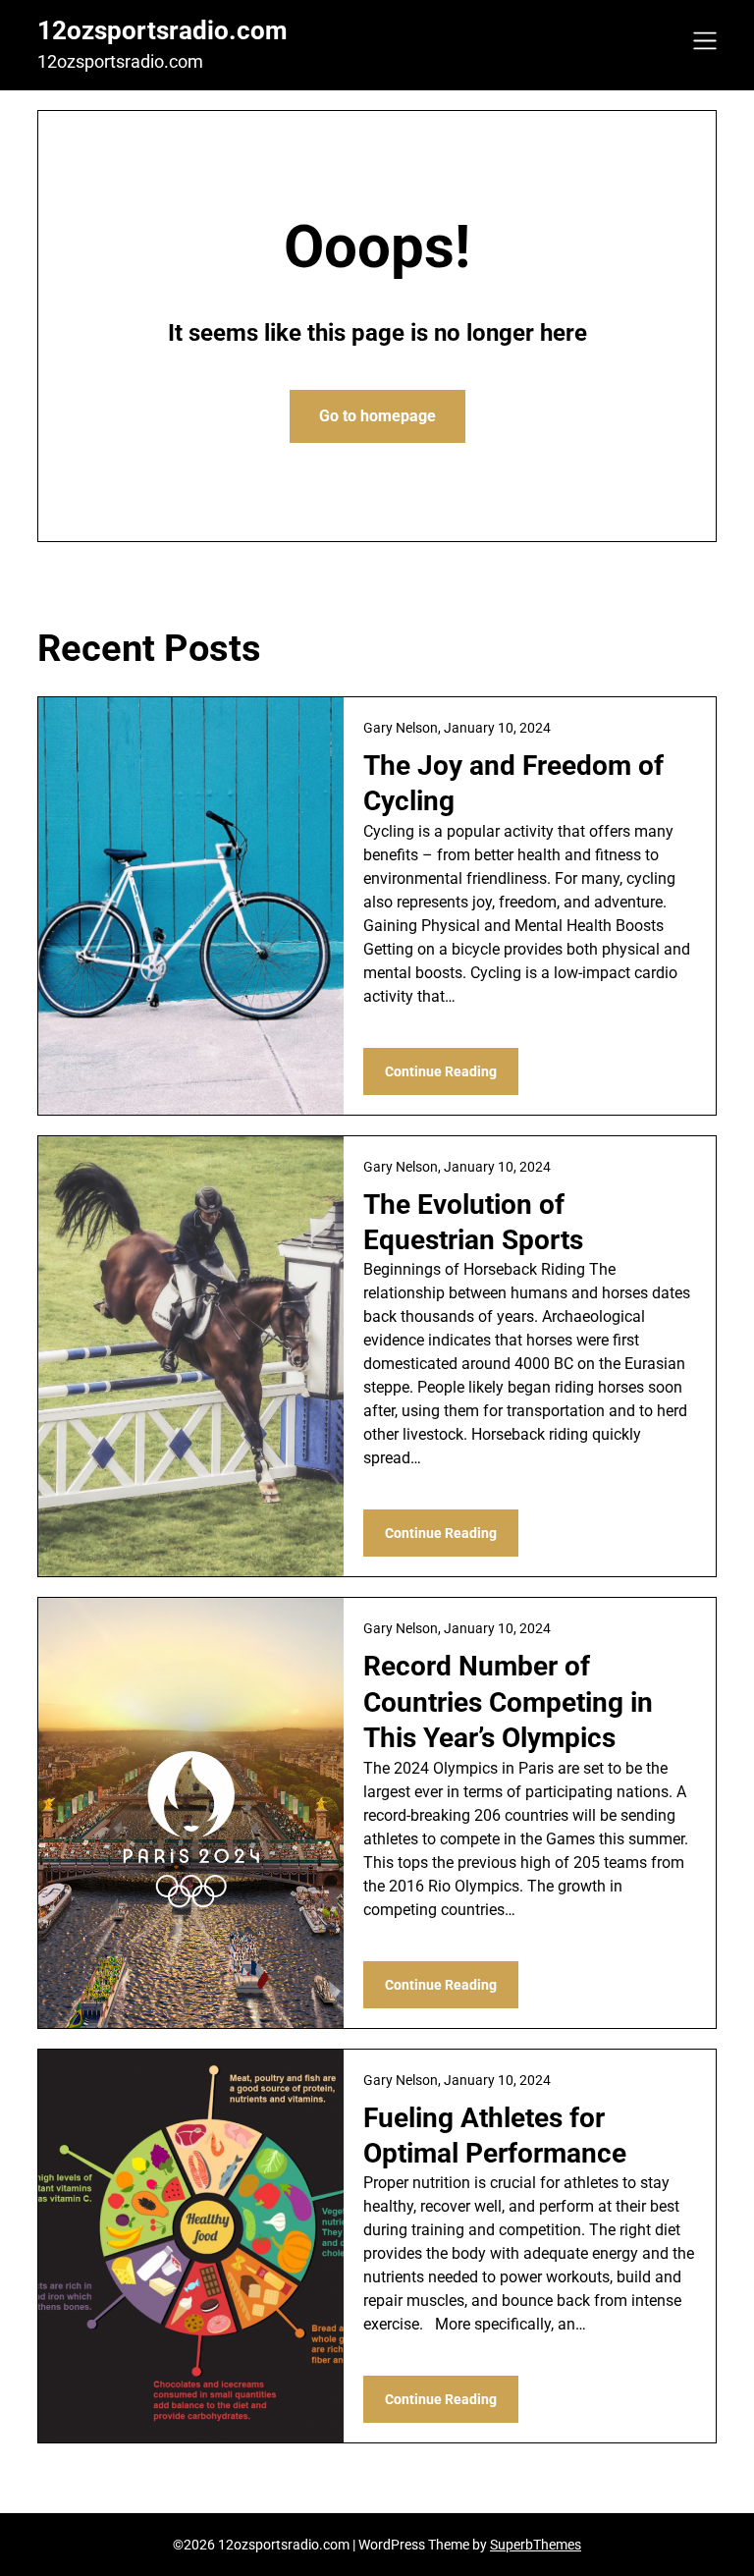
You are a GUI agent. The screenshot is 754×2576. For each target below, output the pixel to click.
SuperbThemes (536, 2545)
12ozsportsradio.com (162, 30)
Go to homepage (377, 416)
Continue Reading (441, 1071)
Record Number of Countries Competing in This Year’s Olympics (508, 1702)
